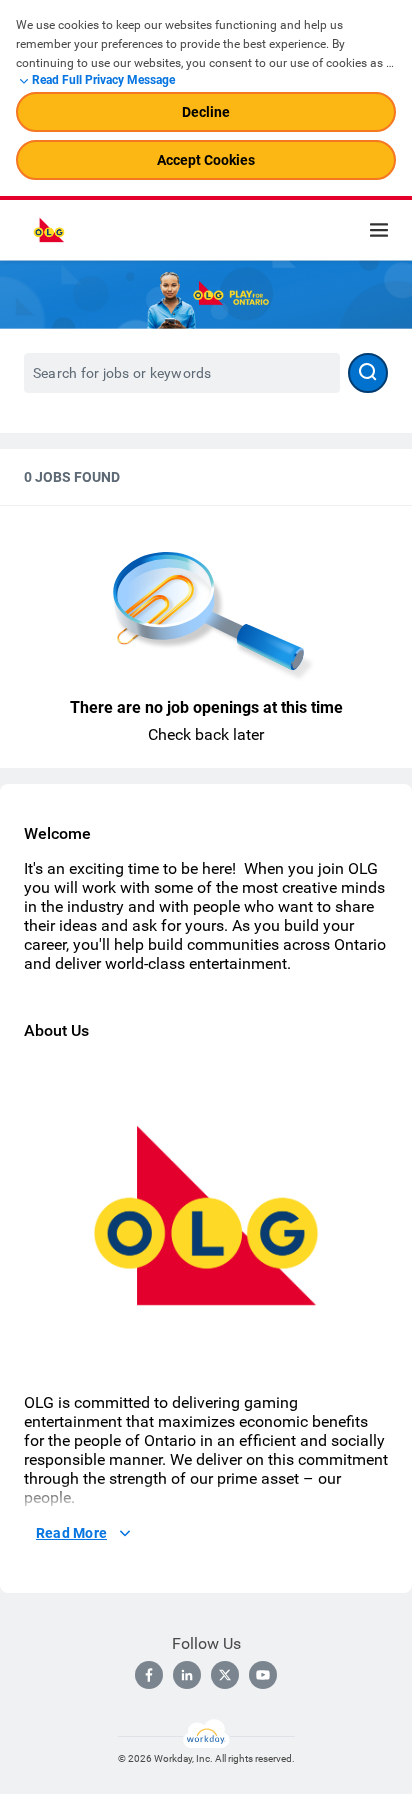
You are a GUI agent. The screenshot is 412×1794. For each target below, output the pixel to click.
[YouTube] (263, 1675)
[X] (225, 1675)
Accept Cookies (206, 160)
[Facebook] (149, 1675)
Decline (206, 112)
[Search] (368, 373)
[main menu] (379, 230)
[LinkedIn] (187, 1675)
